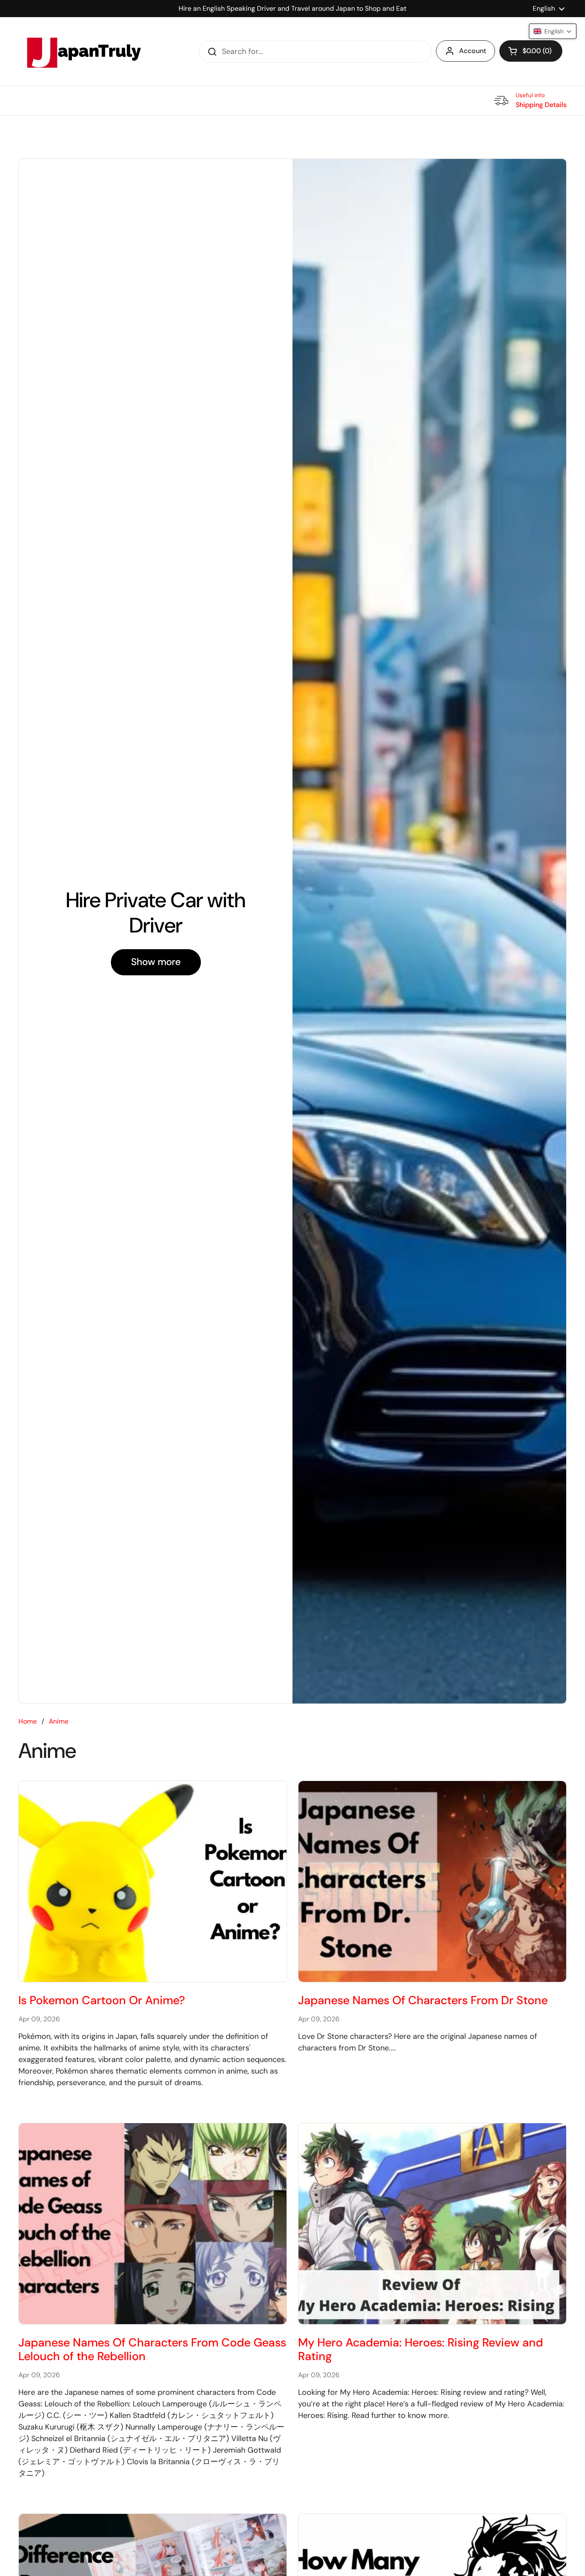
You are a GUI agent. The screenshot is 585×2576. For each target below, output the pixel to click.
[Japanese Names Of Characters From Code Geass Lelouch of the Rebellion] (153, 2224)
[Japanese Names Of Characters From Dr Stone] (432, 1881)
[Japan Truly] (83, 51)
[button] (531, 51)
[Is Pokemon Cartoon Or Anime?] (153, 1881)
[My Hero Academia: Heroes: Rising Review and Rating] (432, 2224)
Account (473, 51)
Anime (59, 1721)
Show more (156, 962)
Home (28, 1721)
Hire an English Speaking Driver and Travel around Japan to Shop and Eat (292, 8)
